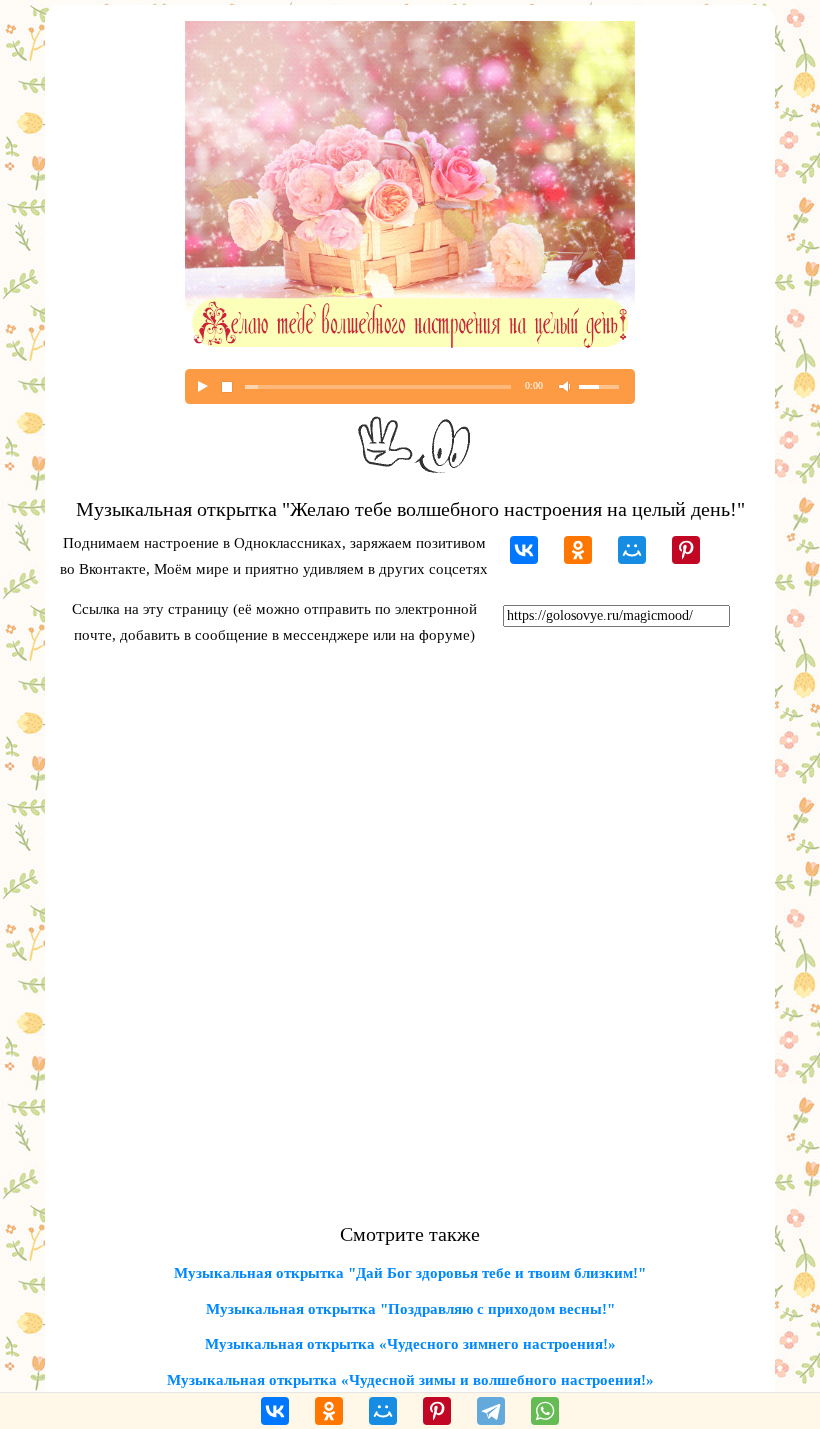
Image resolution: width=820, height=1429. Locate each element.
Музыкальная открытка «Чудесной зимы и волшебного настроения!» (410, 1380)
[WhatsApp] (545, 1411)
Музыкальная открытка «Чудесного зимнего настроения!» (410, 1344)
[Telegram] (491, 1411)
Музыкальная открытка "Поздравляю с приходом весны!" (410, 1309)
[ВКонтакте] (524, 550)
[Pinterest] (686, 550)
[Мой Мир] (632, 550)
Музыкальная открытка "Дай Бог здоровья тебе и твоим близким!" (410, 1273)
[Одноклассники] (578, 550)
